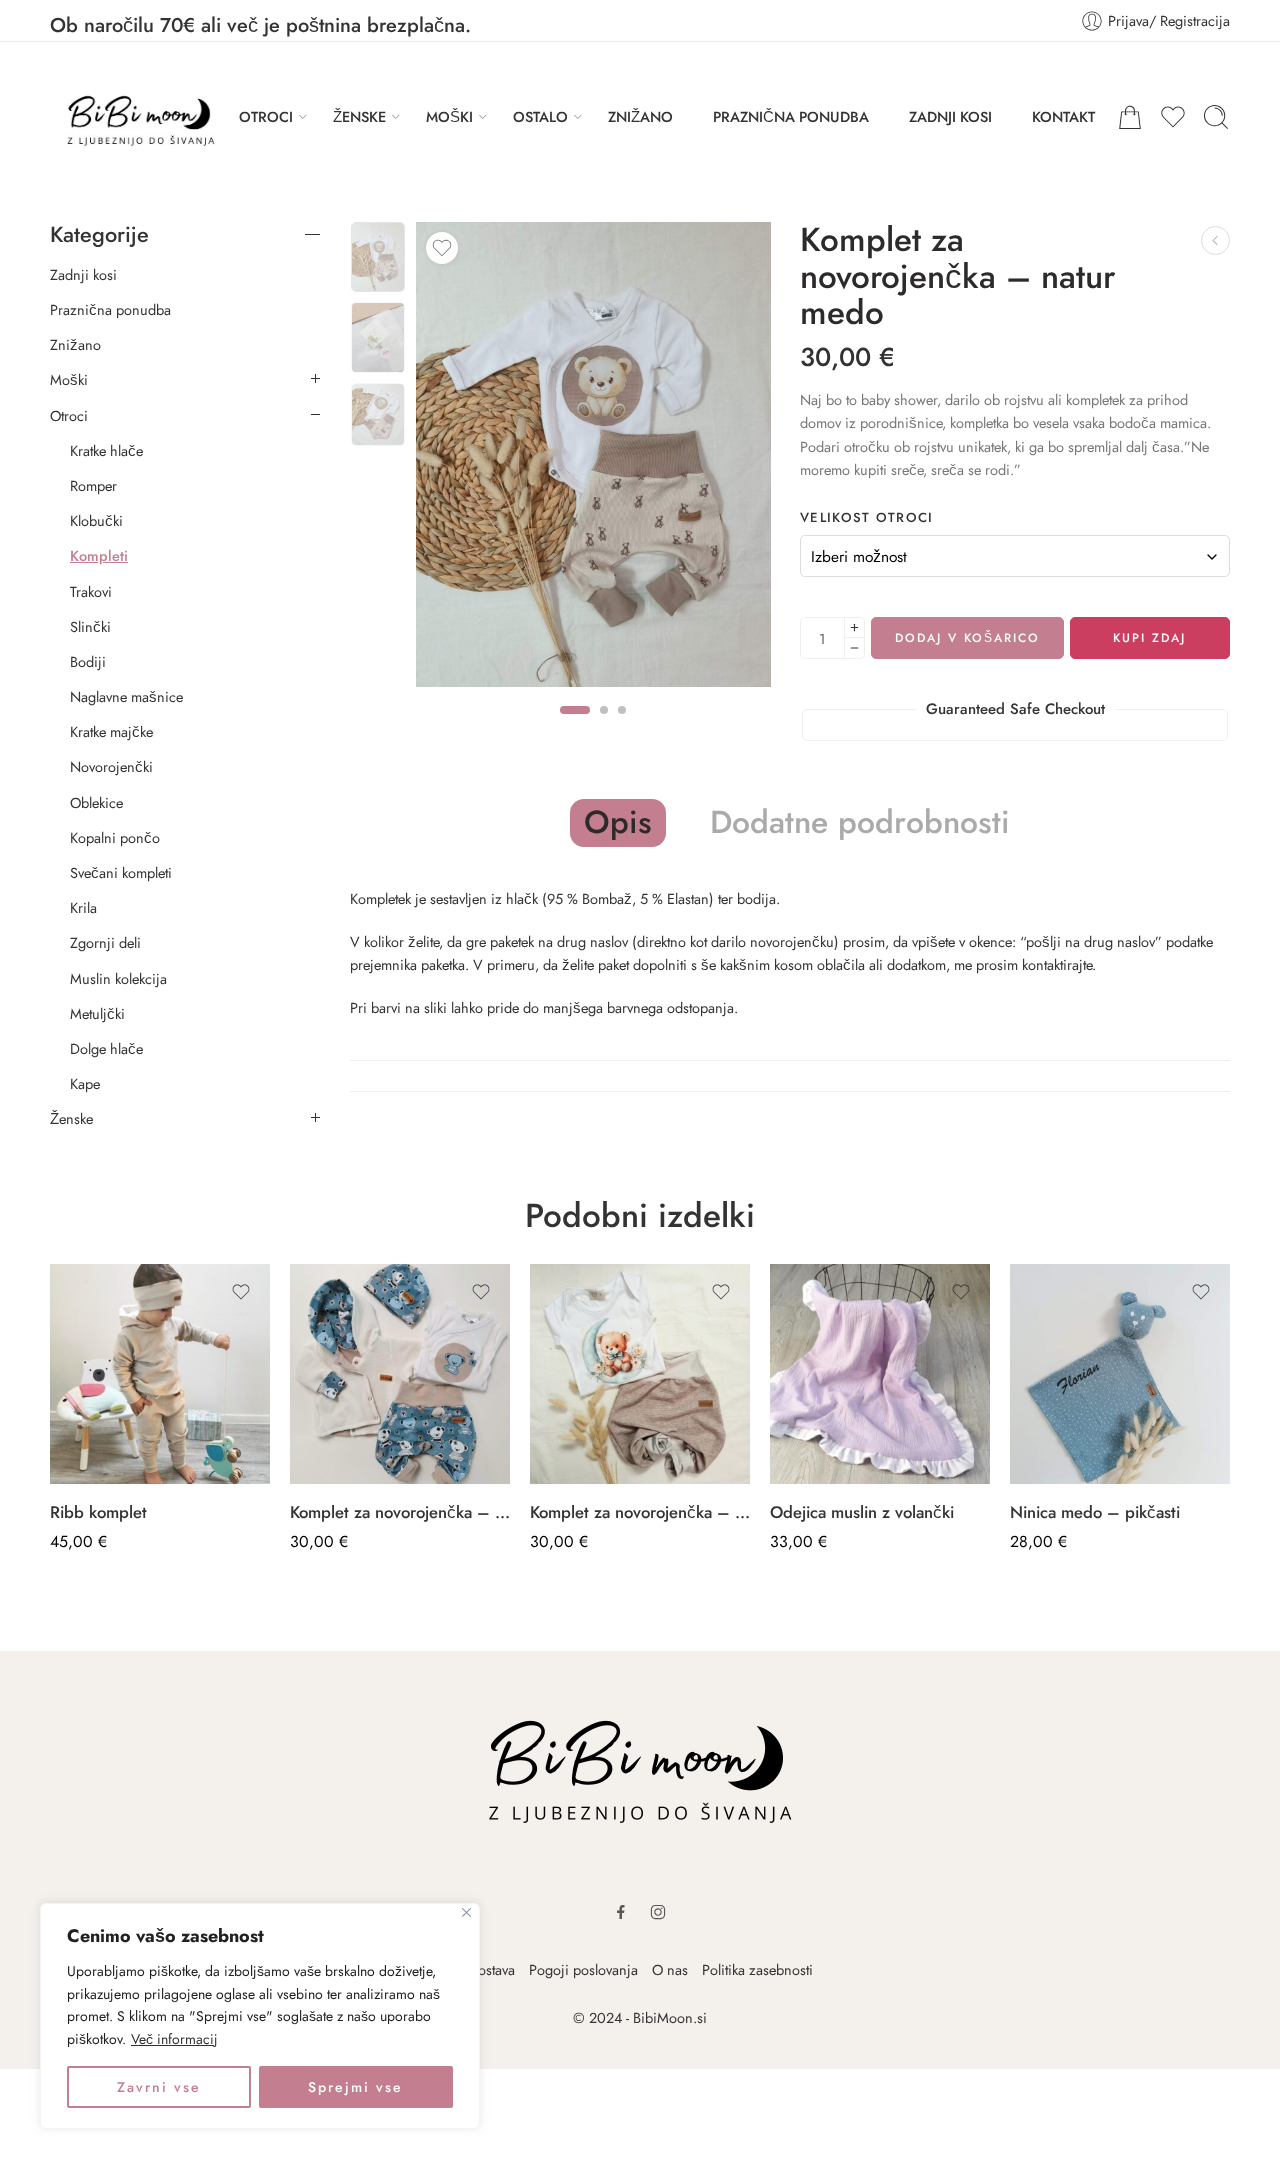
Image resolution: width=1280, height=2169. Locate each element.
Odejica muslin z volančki (862, 1512)
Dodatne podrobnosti (860, 823)
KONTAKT (1063, 116)
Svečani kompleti (121, 873)
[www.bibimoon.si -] (134, 117)
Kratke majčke (111, 732)
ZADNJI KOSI (950, 116)
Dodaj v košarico (967, 638)
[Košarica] (1130, 117)
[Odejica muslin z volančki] (880, 1374)
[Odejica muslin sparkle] (1215, 240)
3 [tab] (622, 727)
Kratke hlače (106, 451)
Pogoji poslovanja (583, 1969)
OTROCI (266, 116)
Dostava (491, 1969)
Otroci (69, 416)
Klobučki (96, 521)
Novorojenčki (111, 767)
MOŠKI (449, 116)
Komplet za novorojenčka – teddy (640, 1512)
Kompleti (99, 556)
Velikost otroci (867, 518)
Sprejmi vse (355, 2087)
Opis (618, 822)
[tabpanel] (593, 459)
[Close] (466, 1912)
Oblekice (96, 803)
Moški (69, 380)
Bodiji (88, 662)
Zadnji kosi (83, 275)
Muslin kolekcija (118, 979)
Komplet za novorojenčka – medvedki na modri (400, 1512)
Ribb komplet (98, 1512)
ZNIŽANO (640, 116)
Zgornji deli (105, 943)
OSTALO (540, 116)
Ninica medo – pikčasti (1095, 1512)
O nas (670, 1969)
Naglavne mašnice (126, 697)
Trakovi (91, 592)
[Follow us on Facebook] (621, 1912)
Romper (93, 486)
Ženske (71, 1119)
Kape (85, 1084)
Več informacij (174, 2039)
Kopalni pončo (115, 838)
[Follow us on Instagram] (658, 1912)
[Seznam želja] (442, 248)
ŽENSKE (359, 116)
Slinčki (90, 627)
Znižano (75, 345)
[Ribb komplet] (160, 1374)
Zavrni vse (159, 2087)
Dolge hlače (106, 1049)
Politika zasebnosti (757, 1969)
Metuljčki (97, 1014)
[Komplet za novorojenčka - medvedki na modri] (400, 1374)
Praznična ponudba (110, 310)
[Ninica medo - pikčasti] (1120, 1374)
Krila (83, 908)
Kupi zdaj (1149, 638)
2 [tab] (604, 727)
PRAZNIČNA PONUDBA (791, 116)
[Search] (1216, 117)
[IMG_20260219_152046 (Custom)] (378, 257)
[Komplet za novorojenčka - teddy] (640, 1374)
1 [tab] (575, 727)
